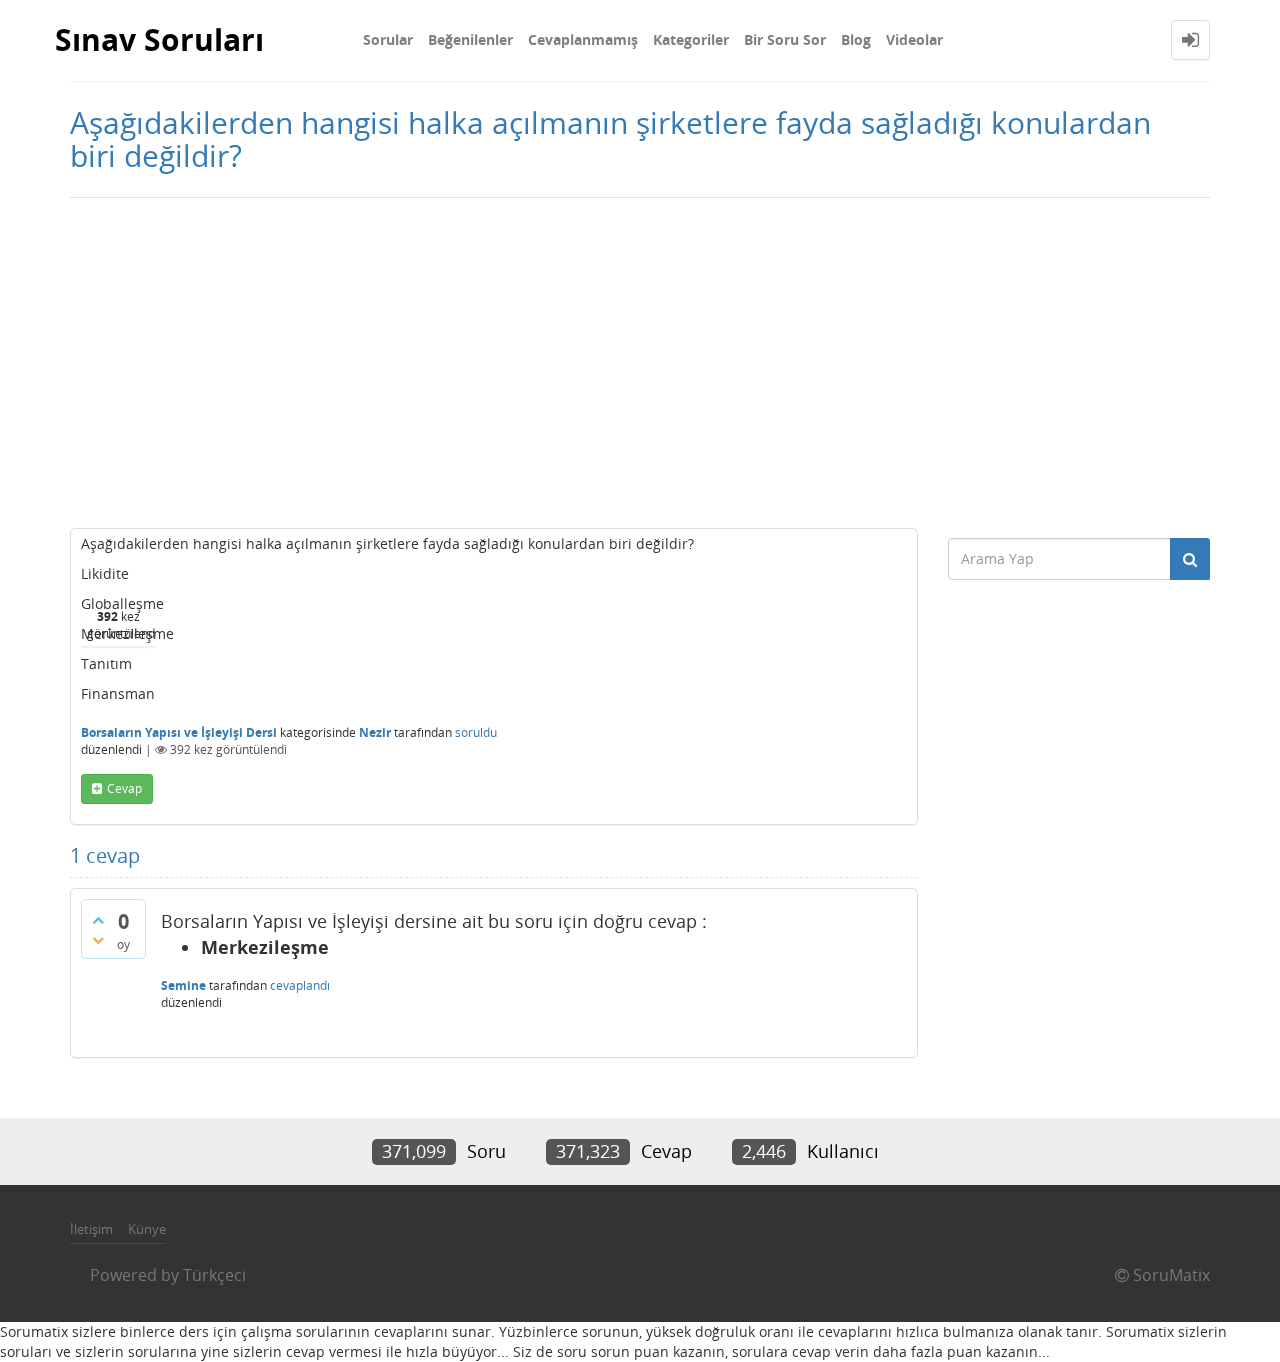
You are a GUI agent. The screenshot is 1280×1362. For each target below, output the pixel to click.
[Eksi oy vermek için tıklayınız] (98, 940)
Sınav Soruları (159, 39)
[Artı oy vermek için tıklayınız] (98, 920)
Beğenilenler (470, 39)
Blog (856, 39)
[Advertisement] (640, 358)
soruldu (476, 732)
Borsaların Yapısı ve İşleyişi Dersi (179, 732)
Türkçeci (214, 1275)
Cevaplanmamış (583, 39)
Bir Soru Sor (785, 39)
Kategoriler (691, 39)
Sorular (388, 39)
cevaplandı (300, 985)
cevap (124, 788)
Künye (147, 1229)
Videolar (914, 39)
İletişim (91, 1229)
